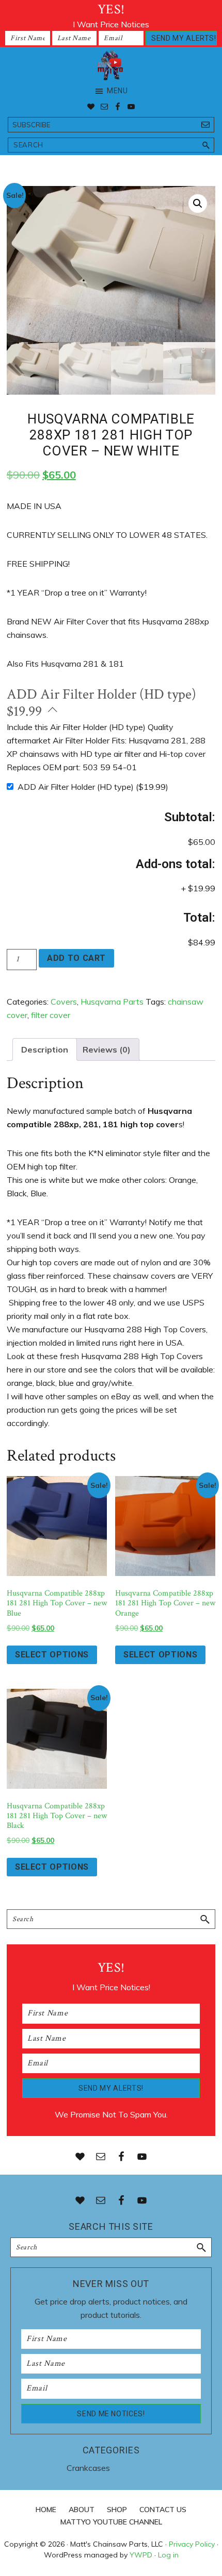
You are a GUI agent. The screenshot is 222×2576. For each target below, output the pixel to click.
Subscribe (31, 125)
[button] (198, 204)
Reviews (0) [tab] (107, 1049)
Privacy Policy (192, 2544)
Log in (168, 2555)
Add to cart (76, 958)
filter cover (51, 1015)
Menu (117, 91)
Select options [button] (52, 1655)
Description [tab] (45, 1049)
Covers (64, 1002)
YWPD (141, 2555)
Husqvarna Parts (112, 1002)
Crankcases (88, 2468)
